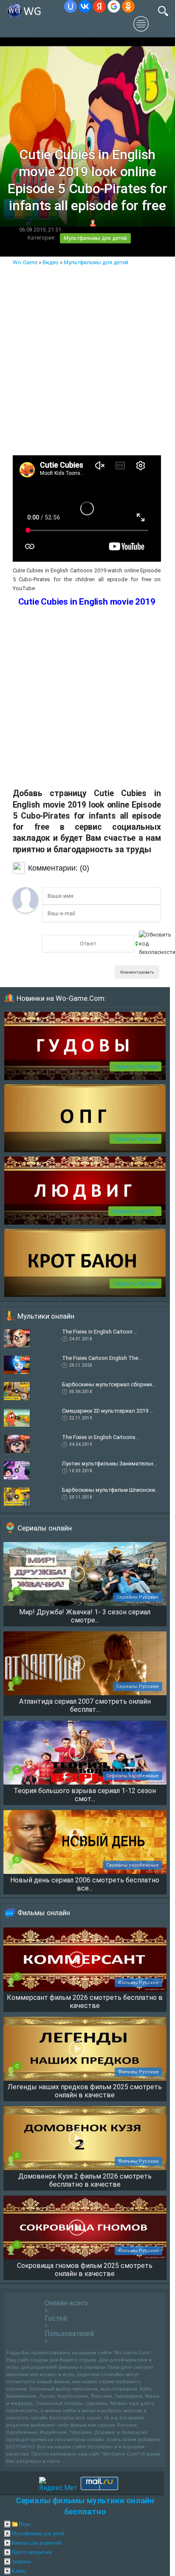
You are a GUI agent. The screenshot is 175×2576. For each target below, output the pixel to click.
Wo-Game (25, 262)
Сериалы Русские (135, 1067)
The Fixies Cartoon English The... (102, 1358)
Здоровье (21, 2562)
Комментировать (137, 972)
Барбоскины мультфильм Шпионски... (110, 1490)
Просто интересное (32, 2552)
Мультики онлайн (46, 1316)
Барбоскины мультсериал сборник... (109, 1384)
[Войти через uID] (71, 6)
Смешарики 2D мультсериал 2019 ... (108, 1411)
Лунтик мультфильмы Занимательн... (110, 1464)
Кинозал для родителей (36, 2543)
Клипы (19, 2571)
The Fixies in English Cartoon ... (100, 1332)
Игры (25, 2524)
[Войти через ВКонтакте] (85, 6)
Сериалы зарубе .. (135, 1211)
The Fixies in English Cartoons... (101, 1437)
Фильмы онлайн (44, 1913)
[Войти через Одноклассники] (128, 6)
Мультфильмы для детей (95, 238)
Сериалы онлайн (45, 1528)
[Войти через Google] (114, 6)
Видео (51, 262)
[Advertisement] (87, 359)
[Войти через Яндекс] (99, 6)
